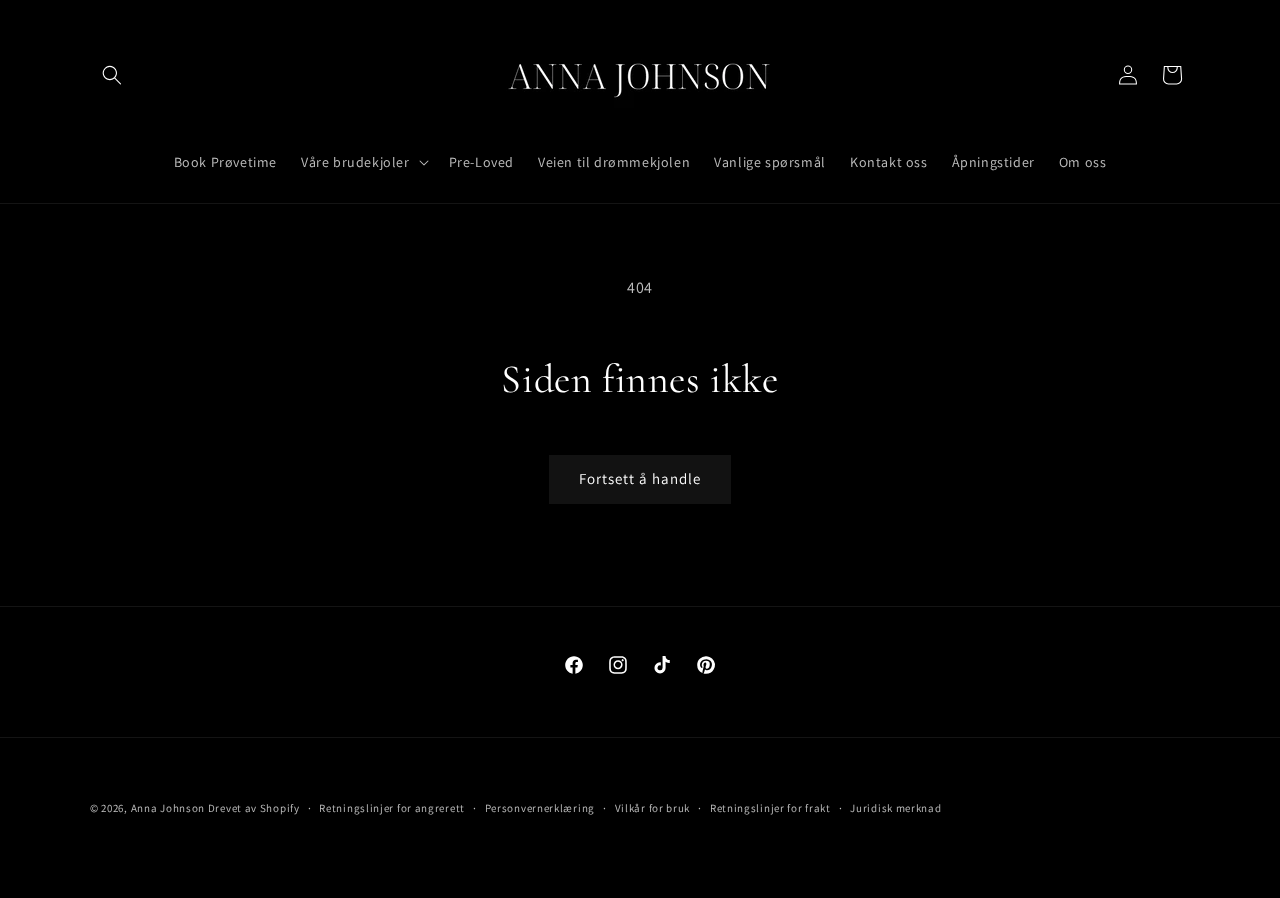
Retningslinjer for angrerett (392, 807)
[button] (112, 75)
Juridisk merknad (895, 807)
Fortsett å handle (640, 478)
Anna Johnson (168, 808)
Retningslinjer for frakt (770, 807)
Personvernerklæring (540, 807)
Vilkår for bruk (653, 807)
